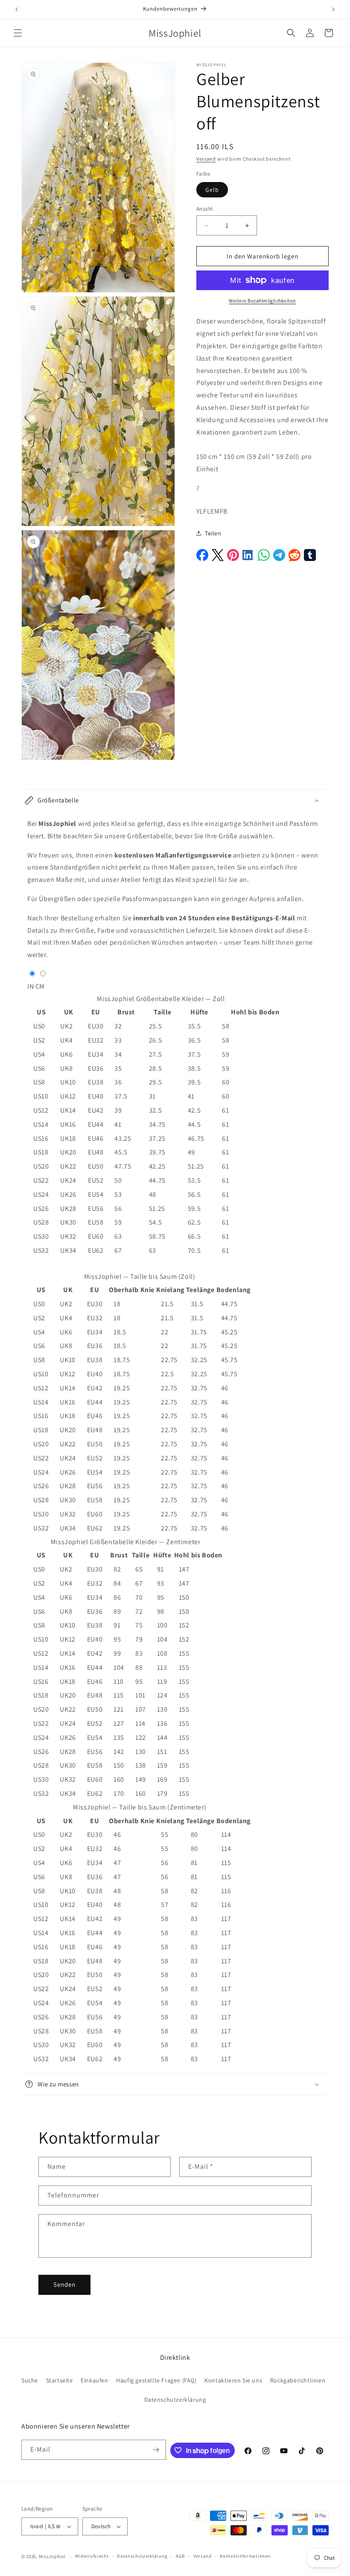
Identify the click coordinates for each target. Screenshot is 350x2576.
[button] (18, 33)
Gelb (212, 190)
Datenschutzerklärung (175, 2400)
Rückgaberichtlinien (298, 2380)
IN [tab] (31, 986)
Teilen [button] (213, 533)
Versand (206, 159)
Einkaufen (94, 2380)
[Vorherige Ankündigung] (17, 9)
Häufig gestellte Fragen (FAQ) (156, 2380)
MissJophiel (52, 2556)
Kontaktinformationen (245, 2556)
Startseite (60, 2380)
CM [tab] (40, 986)
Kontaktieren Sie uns (233, 2380)
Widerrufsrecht (92, 2556)
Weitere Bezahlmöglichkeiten (262, 301)
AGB (180, 2556)
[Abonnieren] (156, 2450)
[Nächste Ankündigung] (333, 9)
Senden (64, 2284)
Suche (30, 2380)
